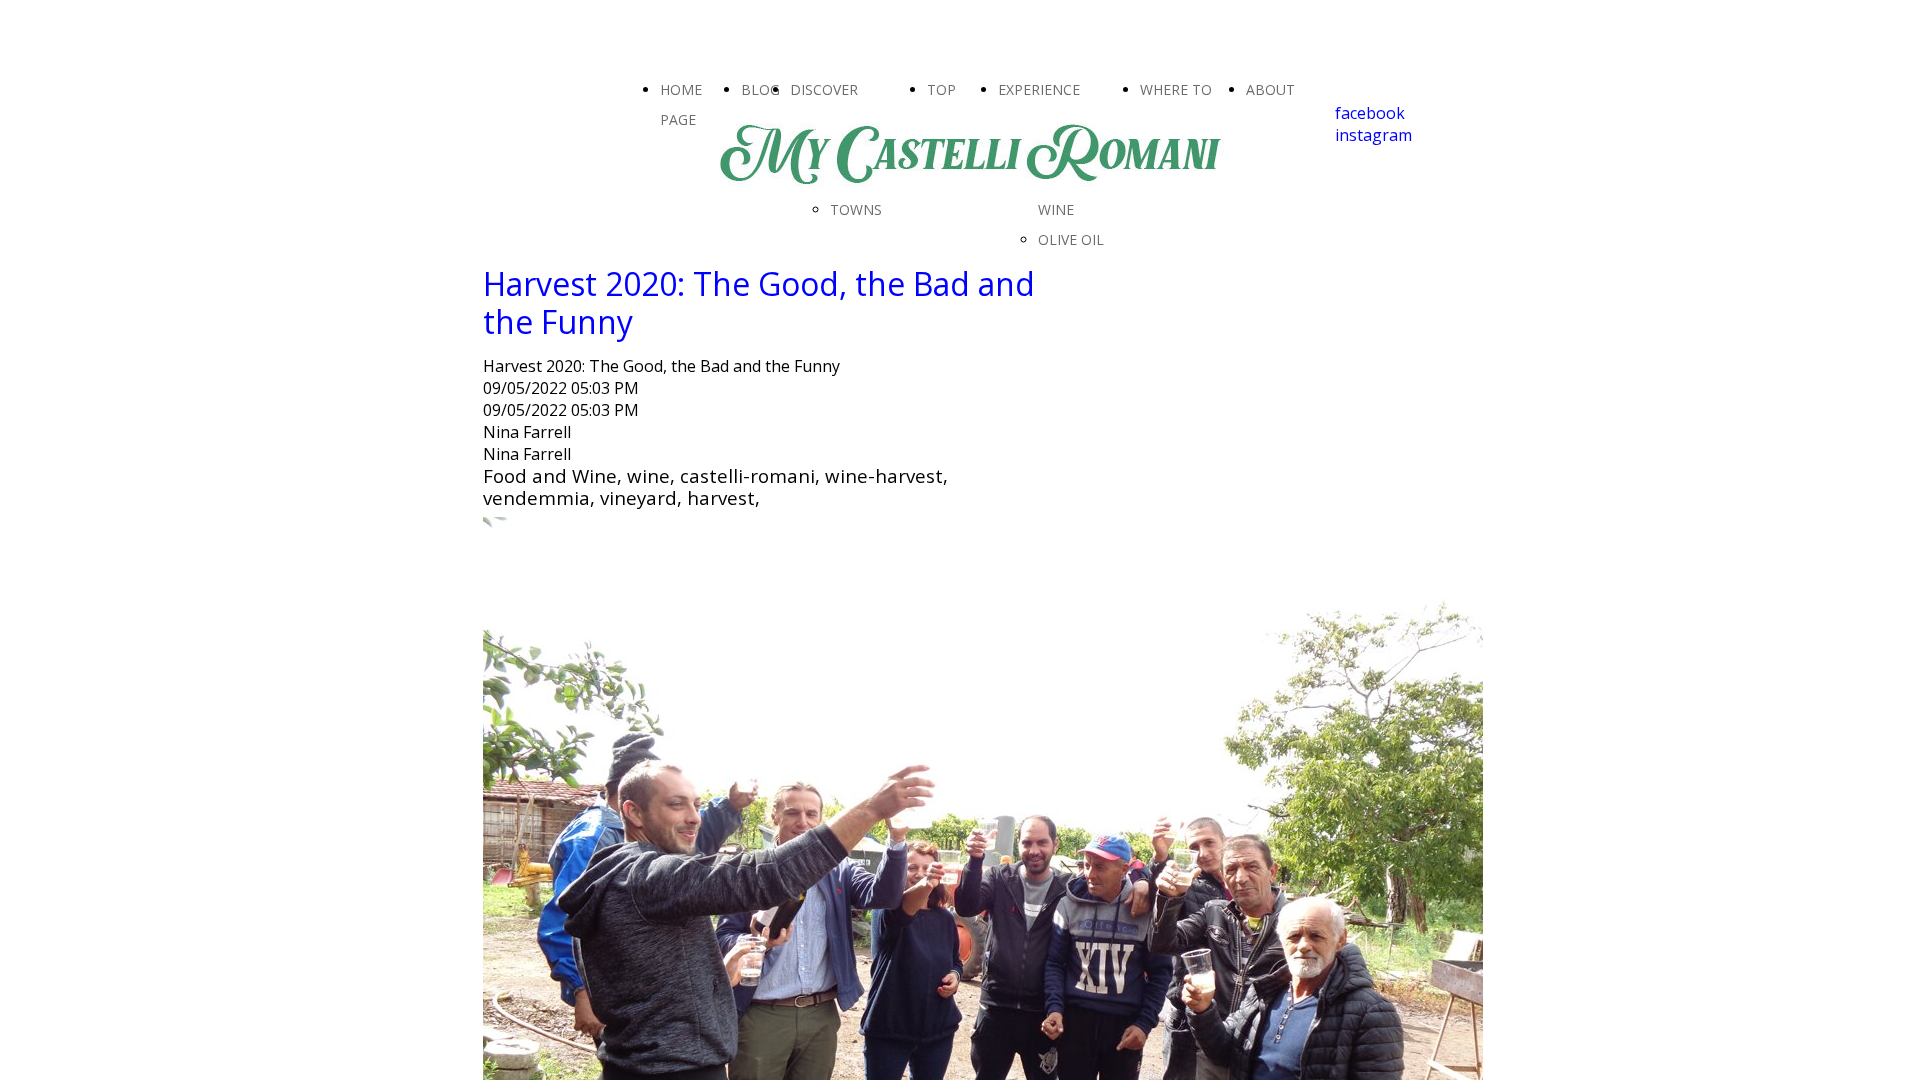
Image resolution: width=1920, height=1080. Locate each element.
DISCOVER (824, 89)
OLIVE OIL (1071, 239)
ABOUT (1270, 89)
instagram (1373, 135)
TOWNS (856, 209)
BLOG (760, 89)
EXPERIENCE (1039, 89)
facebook (1370, 113)
